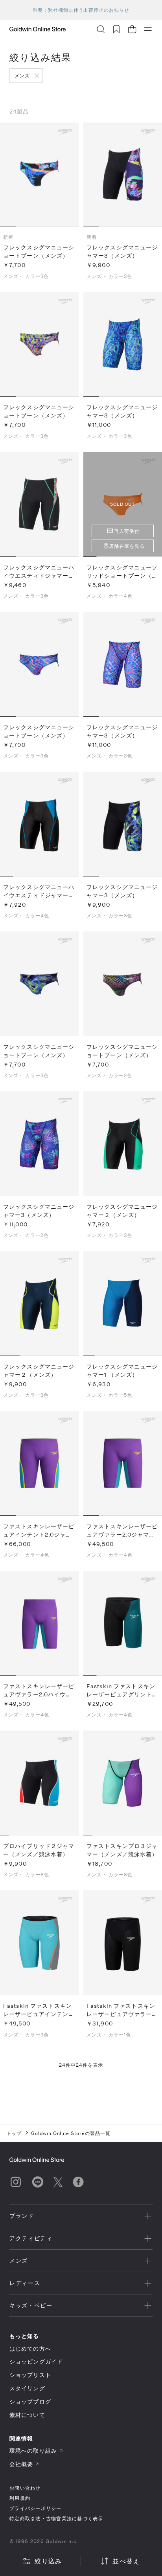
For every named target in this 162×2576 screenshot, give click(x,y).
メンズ (22, 75)
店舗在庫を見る (127, 546)
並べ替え (126, 2561)
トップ (14, 2133)
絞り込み (48, 2561)
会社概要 (21, 2464)
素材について (27, 2415)
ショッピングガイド (36, 2361)
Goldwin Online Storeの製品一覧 (71, 2133)
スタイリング (27, 2388)
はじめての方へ (30, 2348)
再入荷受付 (127, 531)
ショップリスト (30, 2375)
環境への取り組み (33, 2451)
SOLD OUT (122, 504)
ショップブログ (30, 2401)
